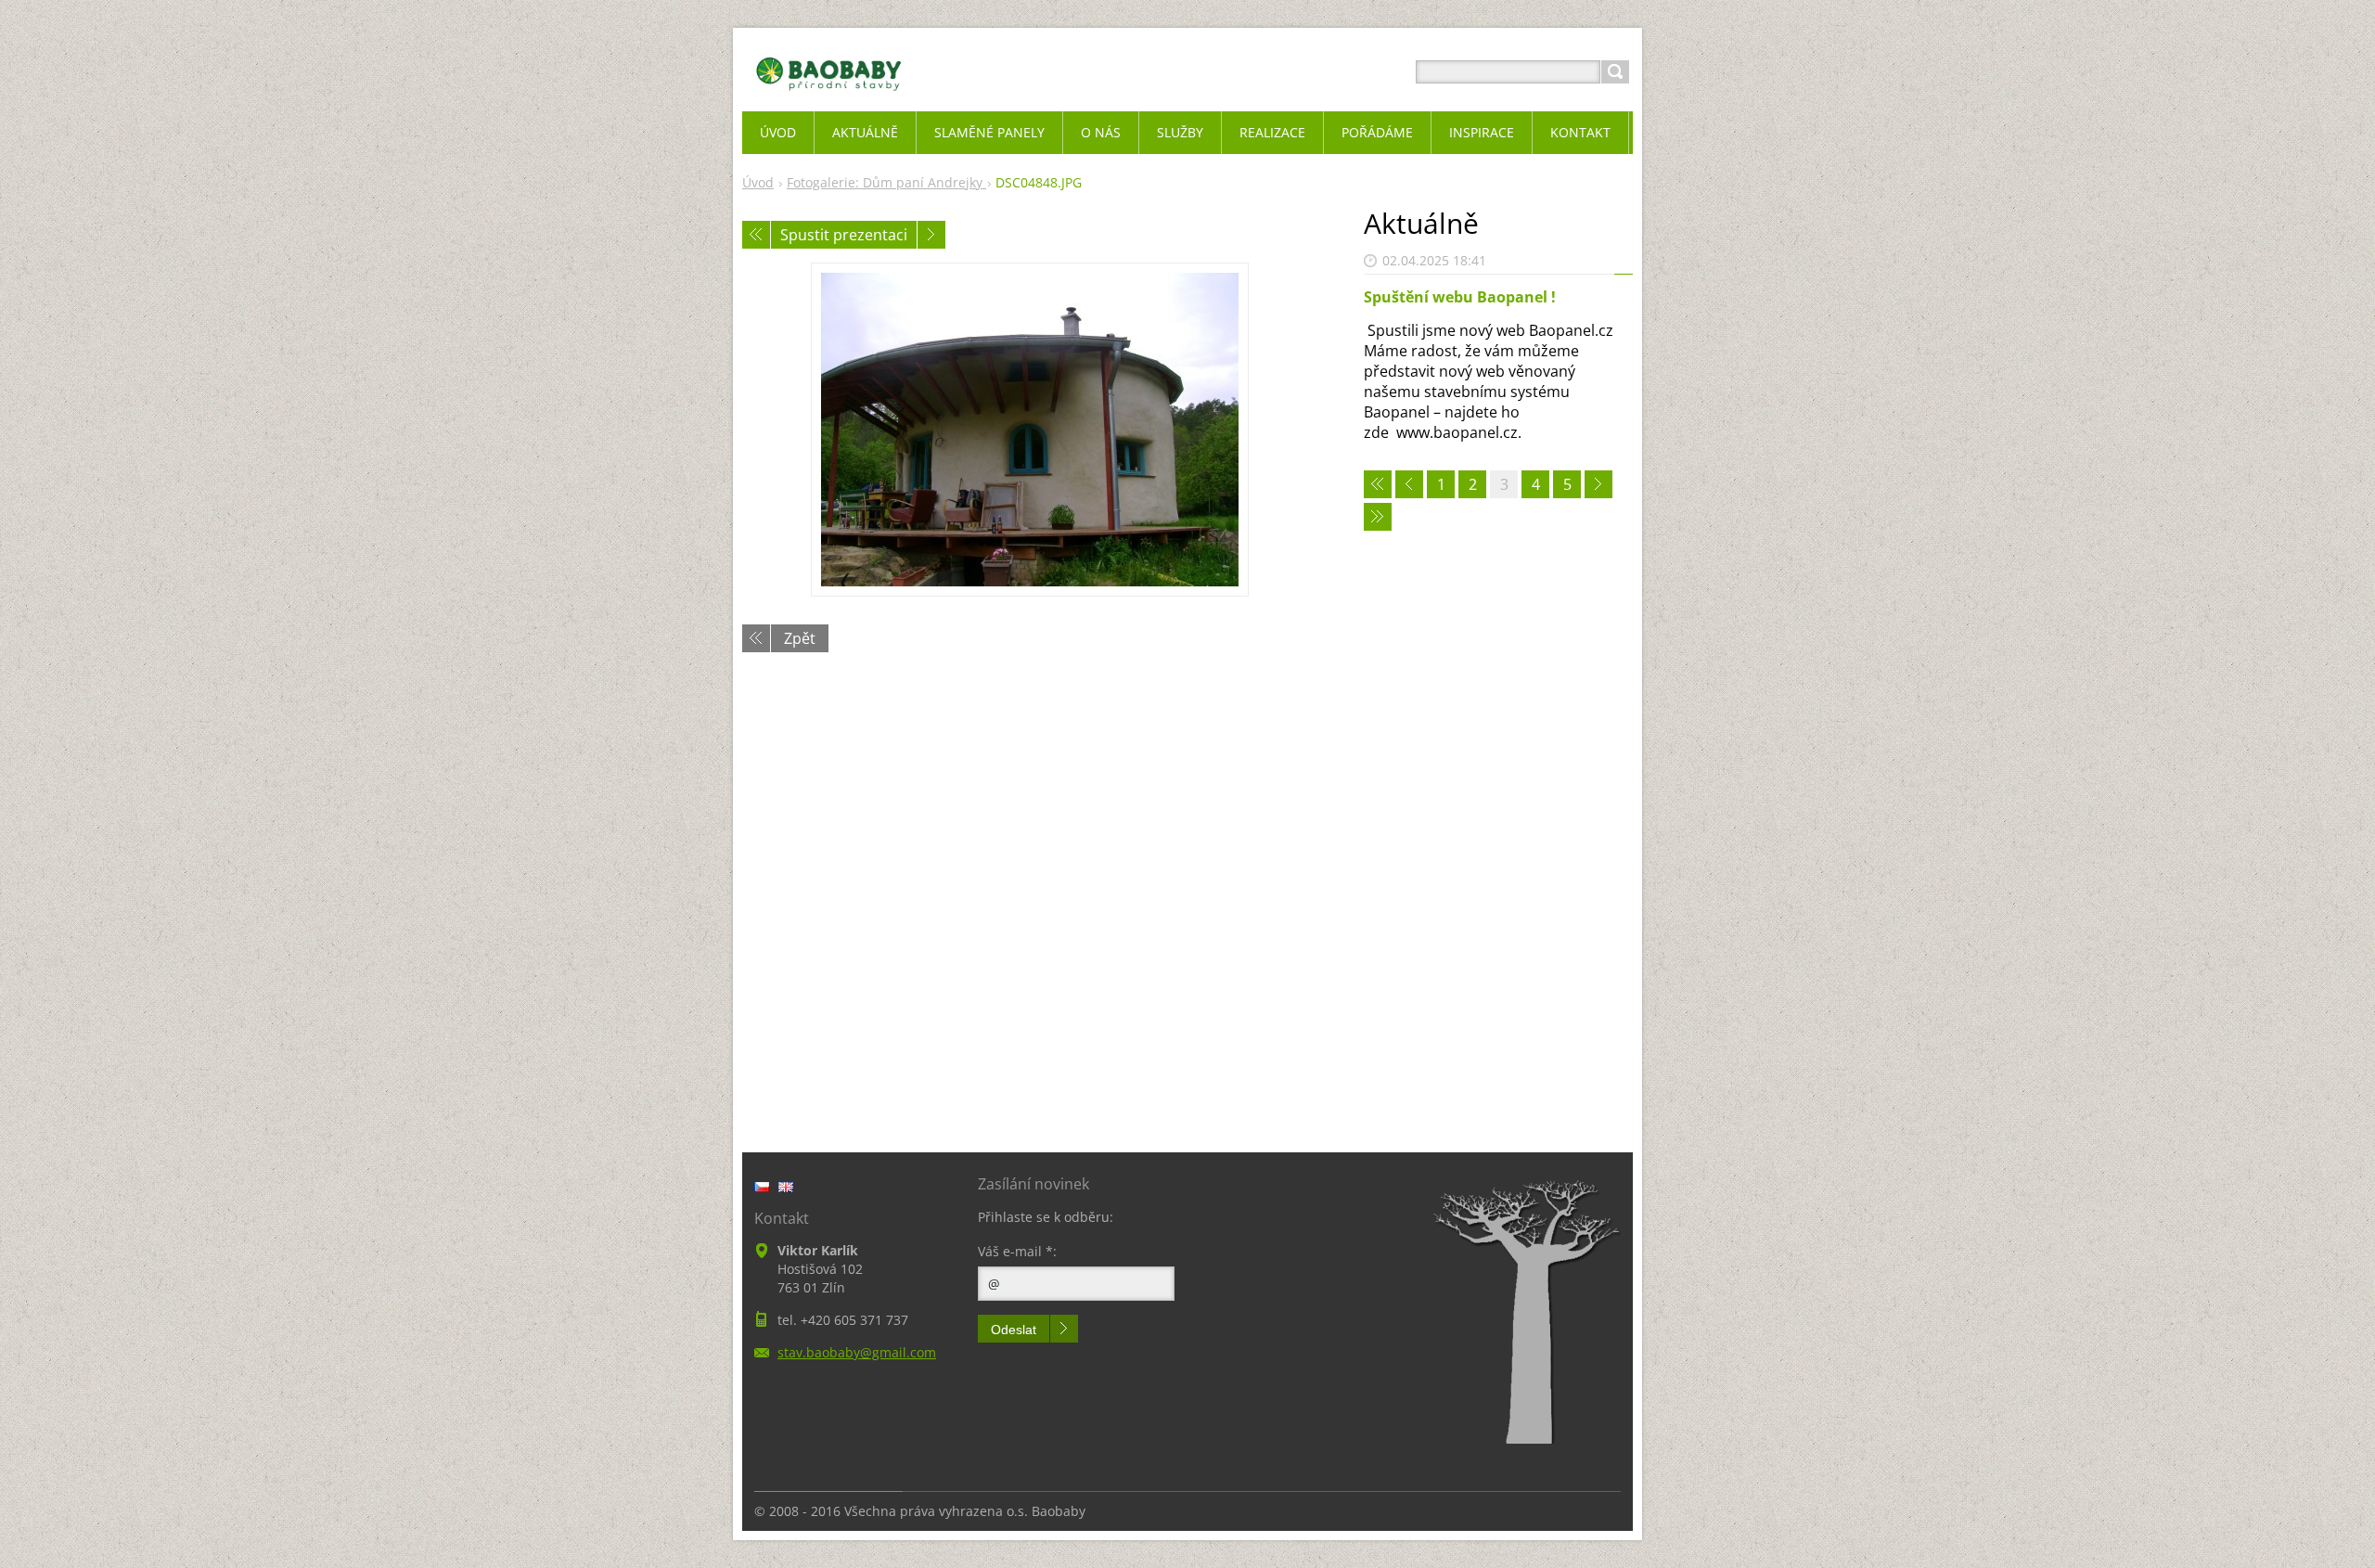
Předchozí (756, 235)
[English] (786, 1187)
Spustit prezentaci (844, 235)
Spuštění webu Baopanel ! (1460, 297)
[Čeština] (762, 1187)
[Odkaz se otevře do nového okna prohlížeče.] (1030, 430)
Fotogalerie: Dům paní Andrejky (886, 182)
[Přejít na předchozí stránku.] (1409, 484)
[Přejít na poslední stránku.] (1378, 517)
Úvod (758, 182)
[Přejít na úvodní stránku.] (829, 94)
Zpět (800, 638)
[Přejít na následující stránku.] (1598, 484)
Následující (931, 235)
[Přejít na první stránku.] (1378, 484)
